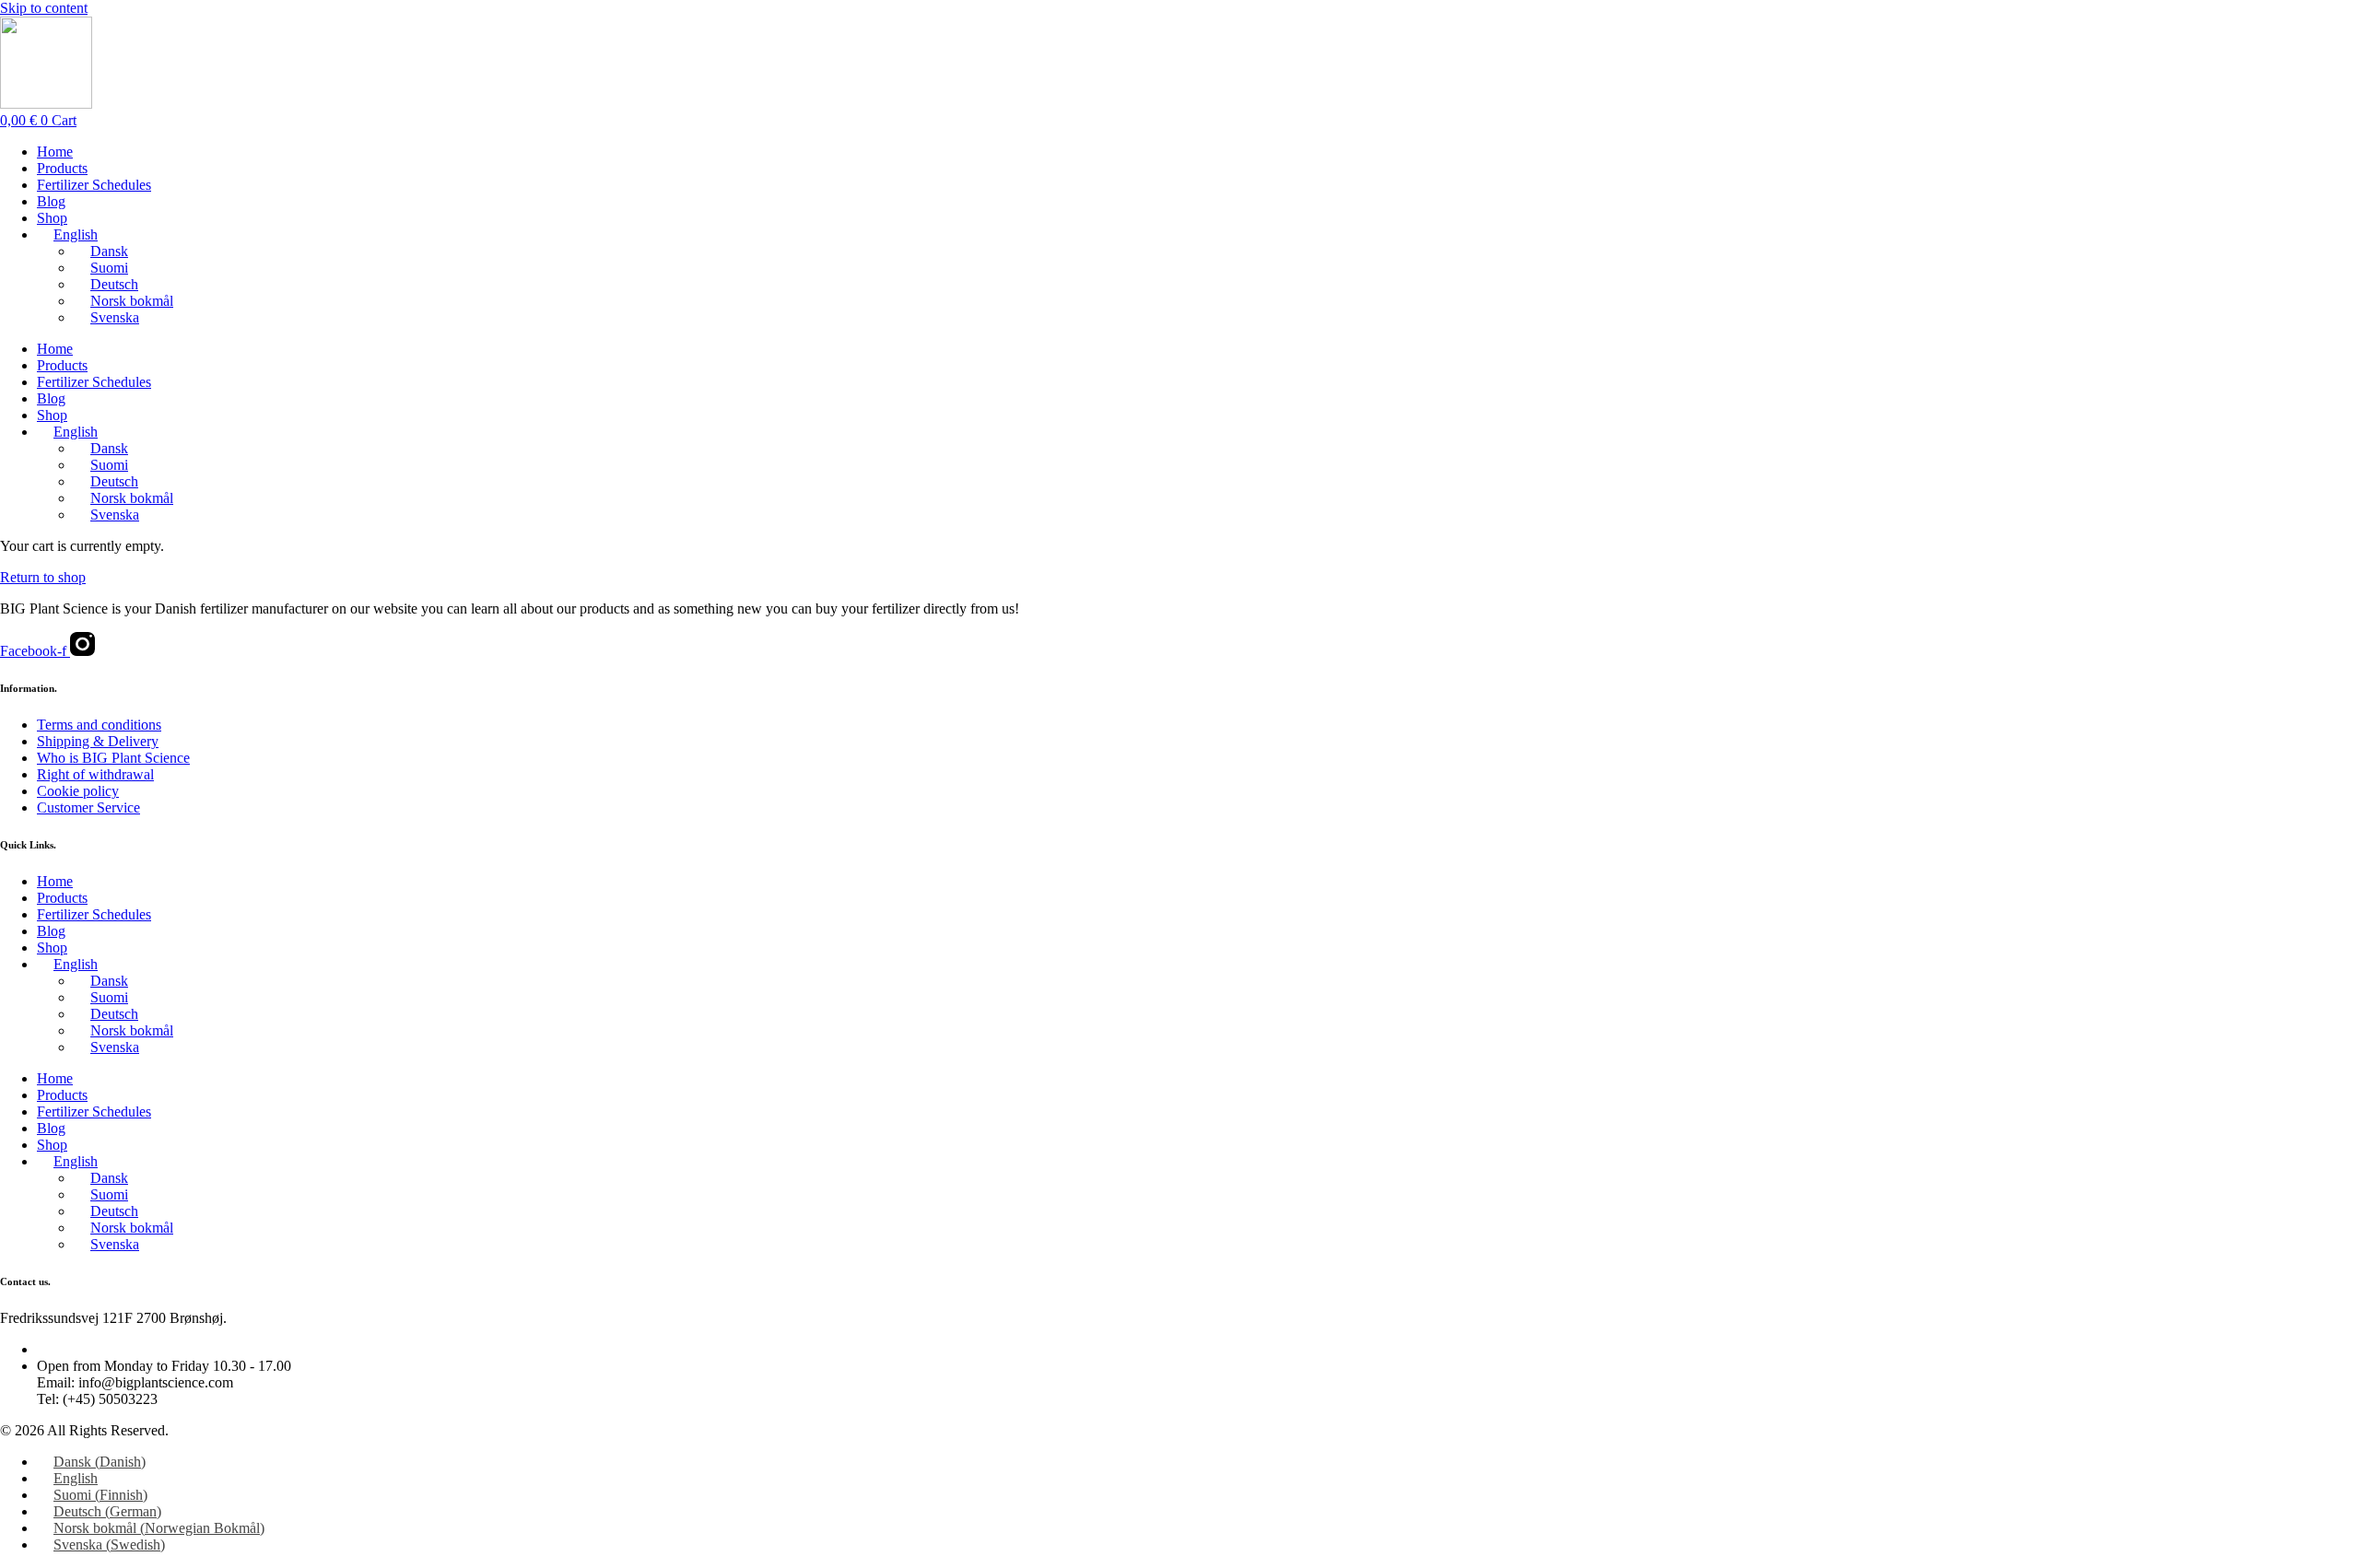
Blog (51, 201)
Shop (52, 218)
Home (55, 152)
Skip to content (44, 8)
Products (62, 168)
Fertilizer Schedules (94, 185)
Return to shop (43, 577)
